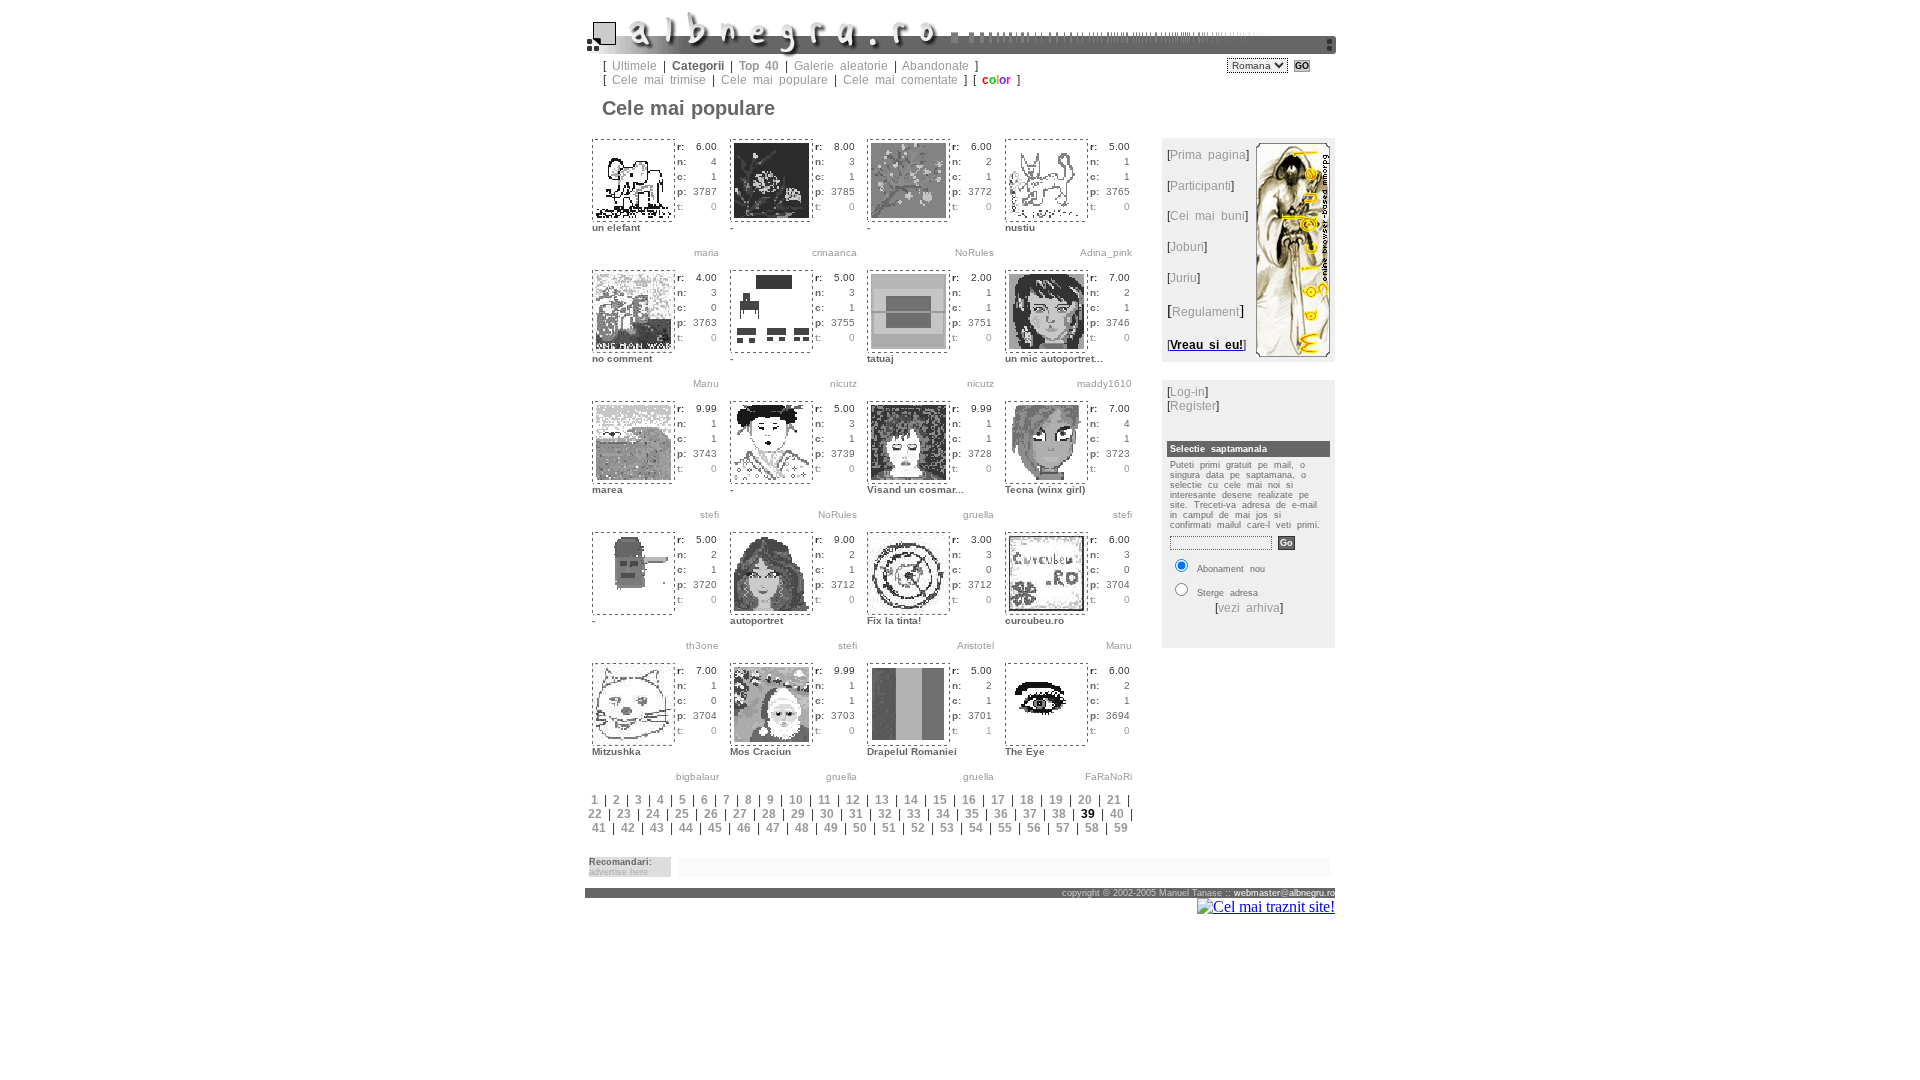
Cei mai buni (1207, 216)
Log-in (1187, 392)
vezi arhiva (1249, 608)
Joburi (1187, 247)
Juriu (1183, 278)
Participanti (1200, 186)
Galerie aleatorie (841, 66)
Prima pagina (1208, 155)
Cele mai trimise (659, 80)
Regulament (1205, 312)
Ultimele (634, 66)
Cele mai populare (774, 80)
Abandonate (935, 66)
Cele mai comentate (900, 80)
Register (1193, 406)
